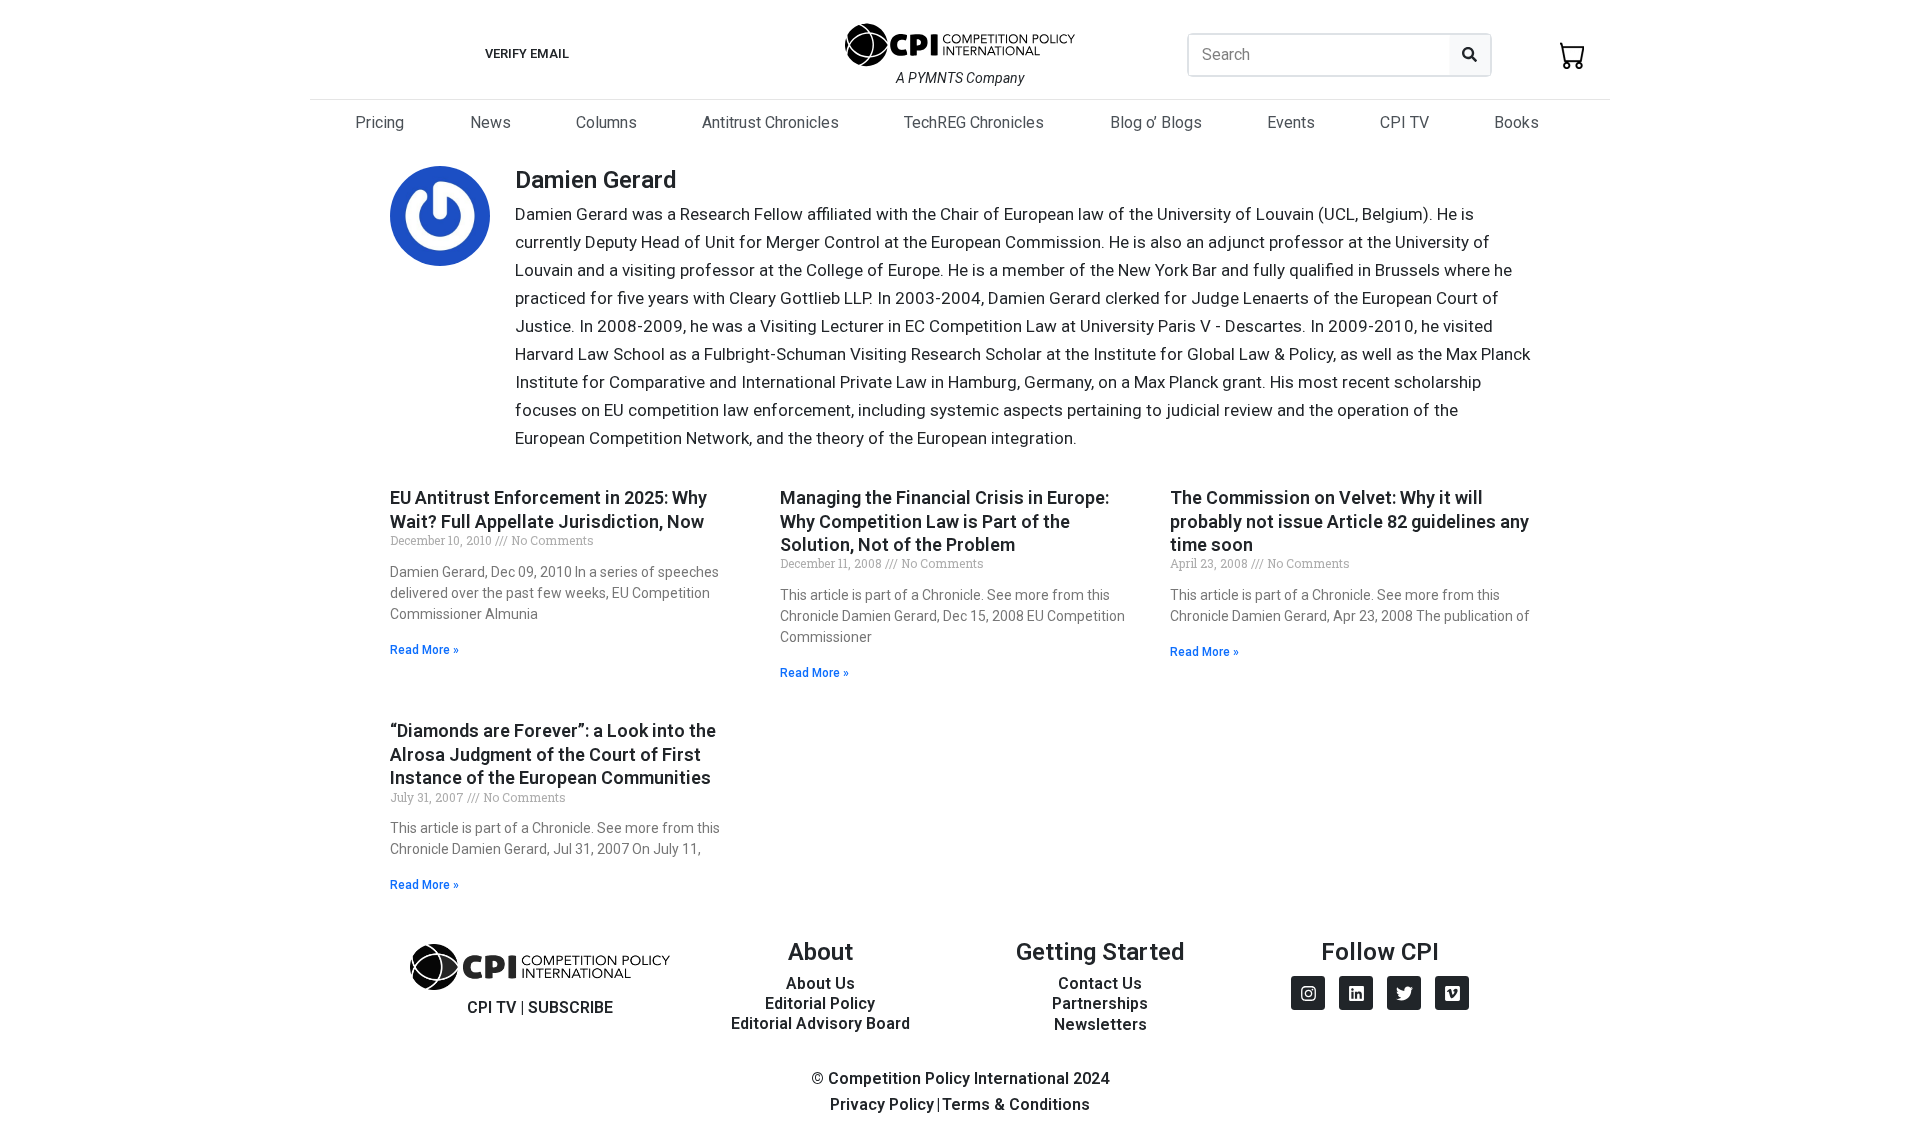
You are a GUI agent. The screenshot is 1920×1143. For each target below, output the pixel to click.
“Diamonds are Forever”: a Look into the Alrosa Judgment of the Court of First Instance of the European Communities (553, 754)
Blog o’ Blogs (1156, 122)
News (490, 122)
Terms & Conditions (1016, 1104)
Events (1291, 122)
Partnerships (1100, 1003)
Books (1516, 122)
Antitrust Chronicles (770, 122)
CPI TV (1404, 122)
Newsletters (1100, 1024)
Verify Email (527, 53)
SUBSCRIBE (570, 1007)
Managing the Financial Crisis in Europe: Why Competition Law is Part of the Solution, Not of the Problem (944, 521)
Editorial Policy (820, 1003)
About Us (820, 983)
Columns (606, 122)
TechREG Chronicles (974, 122)
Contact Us (1100, 983)
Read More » (424, 650)
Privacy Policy (882, 1104)
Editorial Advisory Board (820, 1023)
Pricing (379, 122)
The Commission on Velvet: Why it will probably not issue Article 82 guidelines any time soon (1349, 521)
